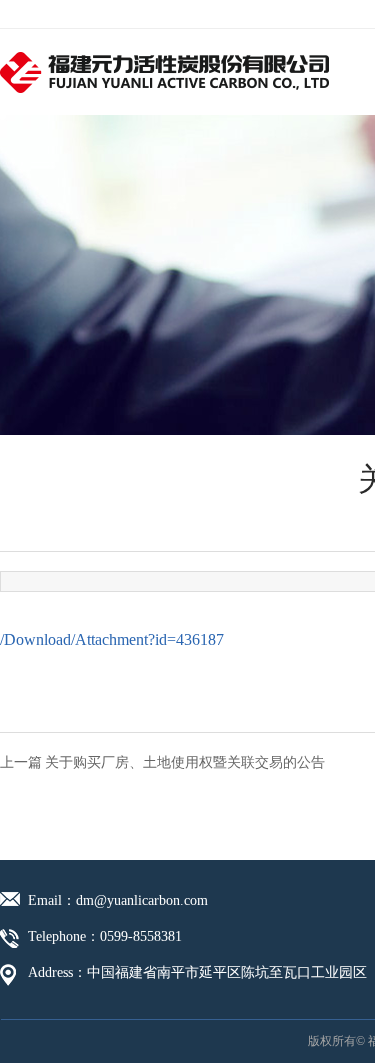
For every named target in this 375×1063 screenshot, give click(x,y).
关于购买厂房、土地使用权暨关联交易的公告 (185, 762)
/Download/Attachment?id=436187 (112, 639)
